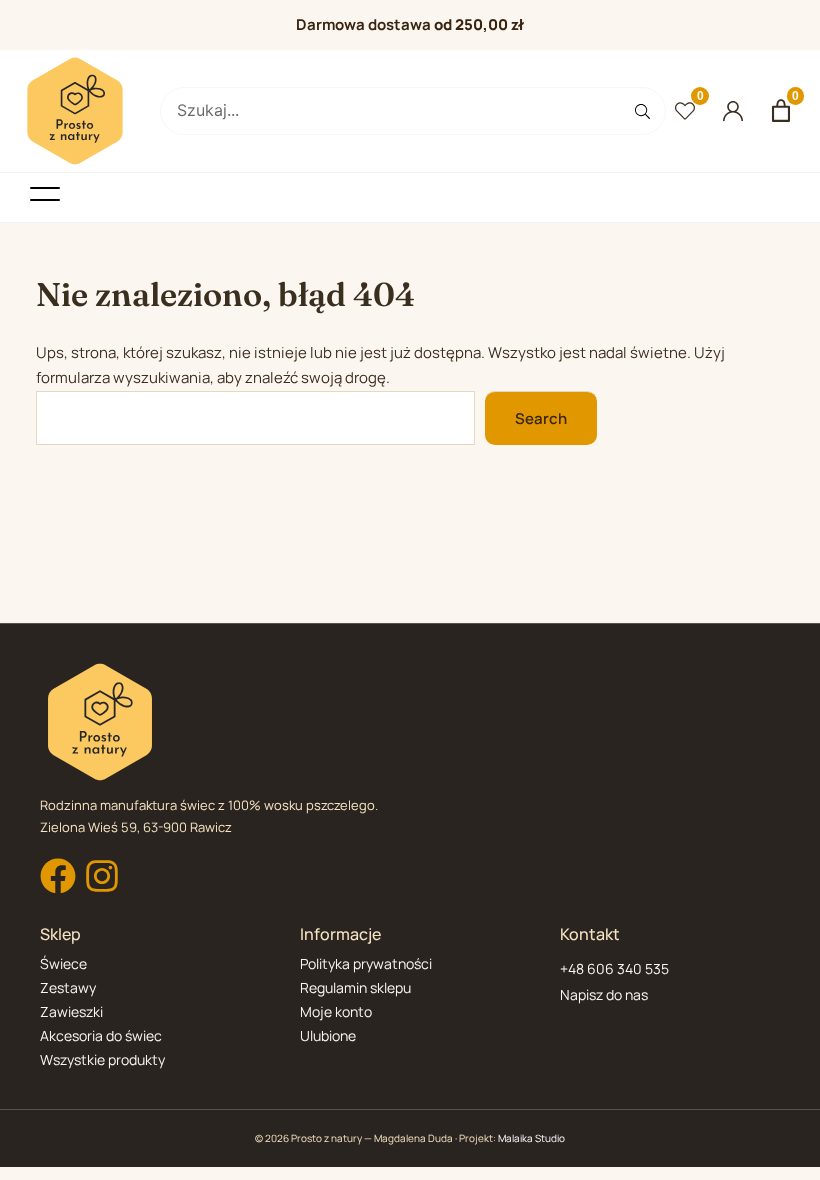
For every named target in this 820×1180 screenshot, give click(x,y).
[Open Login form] (733, 111)
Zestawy (68, 987)
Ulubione (328, 1035)
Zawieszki (71, 1011)
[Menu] (45, 194)
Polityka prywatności (366, 963)
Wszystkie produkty (102, 1059)
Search (541, 418)
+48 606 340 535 (614, 968)
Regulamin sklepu (355, 987)
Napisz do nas (604, 994)
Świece (63, 963)
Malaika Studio (531, 1138)
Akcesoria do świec (101, 1035)
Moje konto (336, 1011)
